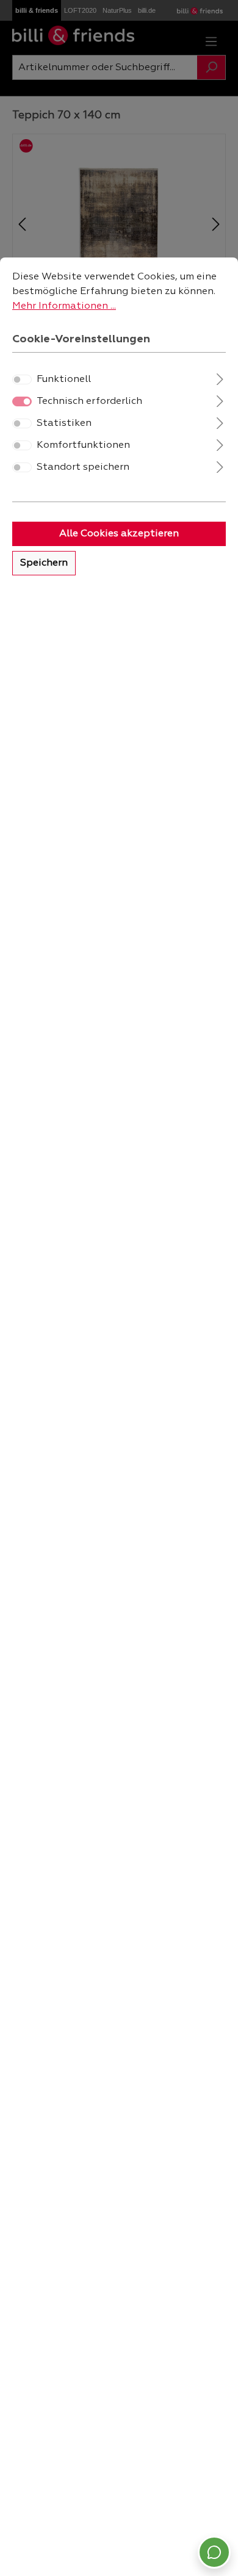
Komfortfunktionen (83, 445)
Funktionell (64, 380)
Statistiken (64, 423)
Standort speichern (83, 467)
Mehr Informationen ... (64, 306)
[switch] (22, 380)
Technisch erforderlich (89, 401)
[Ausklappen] (220, 378)
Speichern (44, 563)
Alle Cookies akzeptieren (119, 534)
